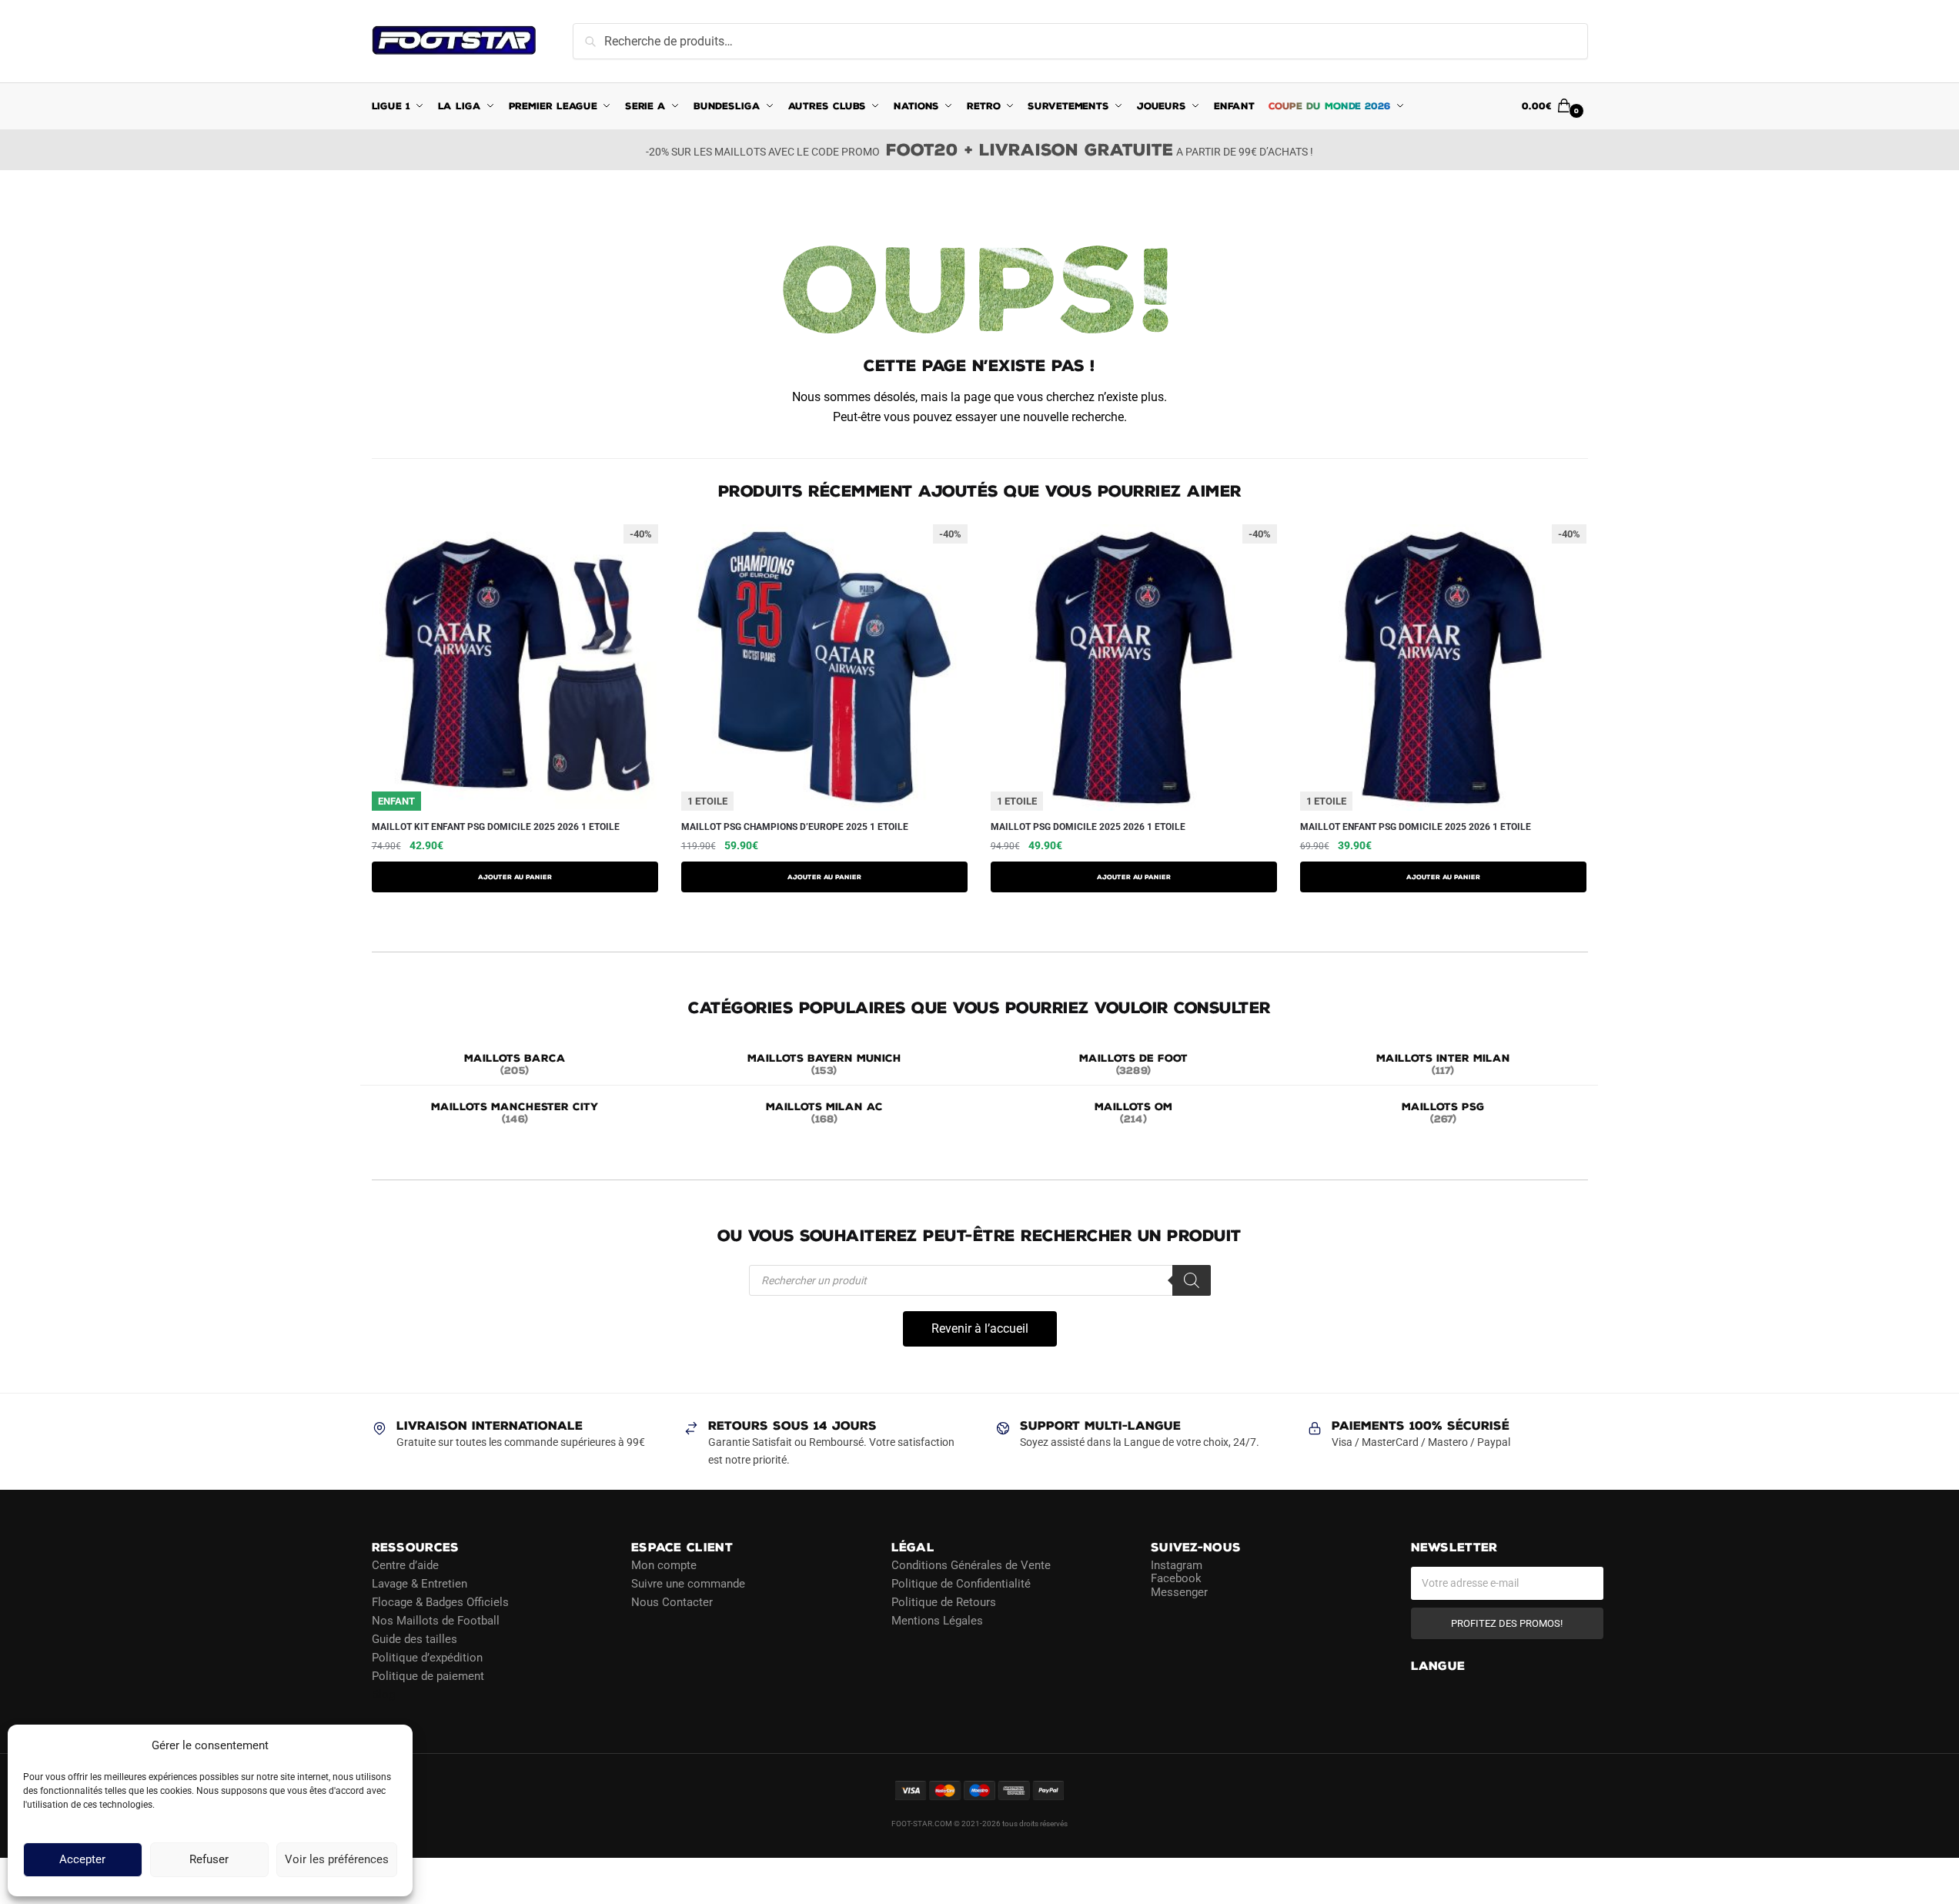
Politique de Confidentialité (961, 1583)
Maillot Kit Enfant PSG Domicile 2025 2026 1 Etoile (496, 827)
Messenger (1179, 1591)
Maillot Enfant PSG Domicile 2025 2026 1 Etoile (1416, 827)
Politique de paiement (428, 1675)
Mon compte (664, 1564)
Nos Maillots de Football (436, 1620)
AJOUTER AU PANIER (515, 877)
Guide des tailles (415, 1638)
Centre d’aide (405, 1564)
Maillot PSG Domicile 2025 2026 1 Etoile (1088, 827)
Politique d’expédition (427, 1657)
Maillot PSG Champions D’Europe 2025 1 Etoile (795, 827)
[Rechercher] (1192, 1280)
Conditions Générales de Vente (971, 1564)
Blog (383, 1694)
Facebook (1176, 1578)
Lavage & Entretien (420, 1583)
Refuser (209, 1860)
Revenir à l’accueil (980, 1328)
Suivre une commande (688, 1583)
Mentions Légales (937, 1620)
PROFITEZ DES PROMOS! (1507, 1623)
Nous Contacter (672, 1601)
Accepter (82, 1860)
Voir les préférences (337, 1860)
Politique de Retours (944, 1601)
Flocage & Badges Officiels (440, 1601)
